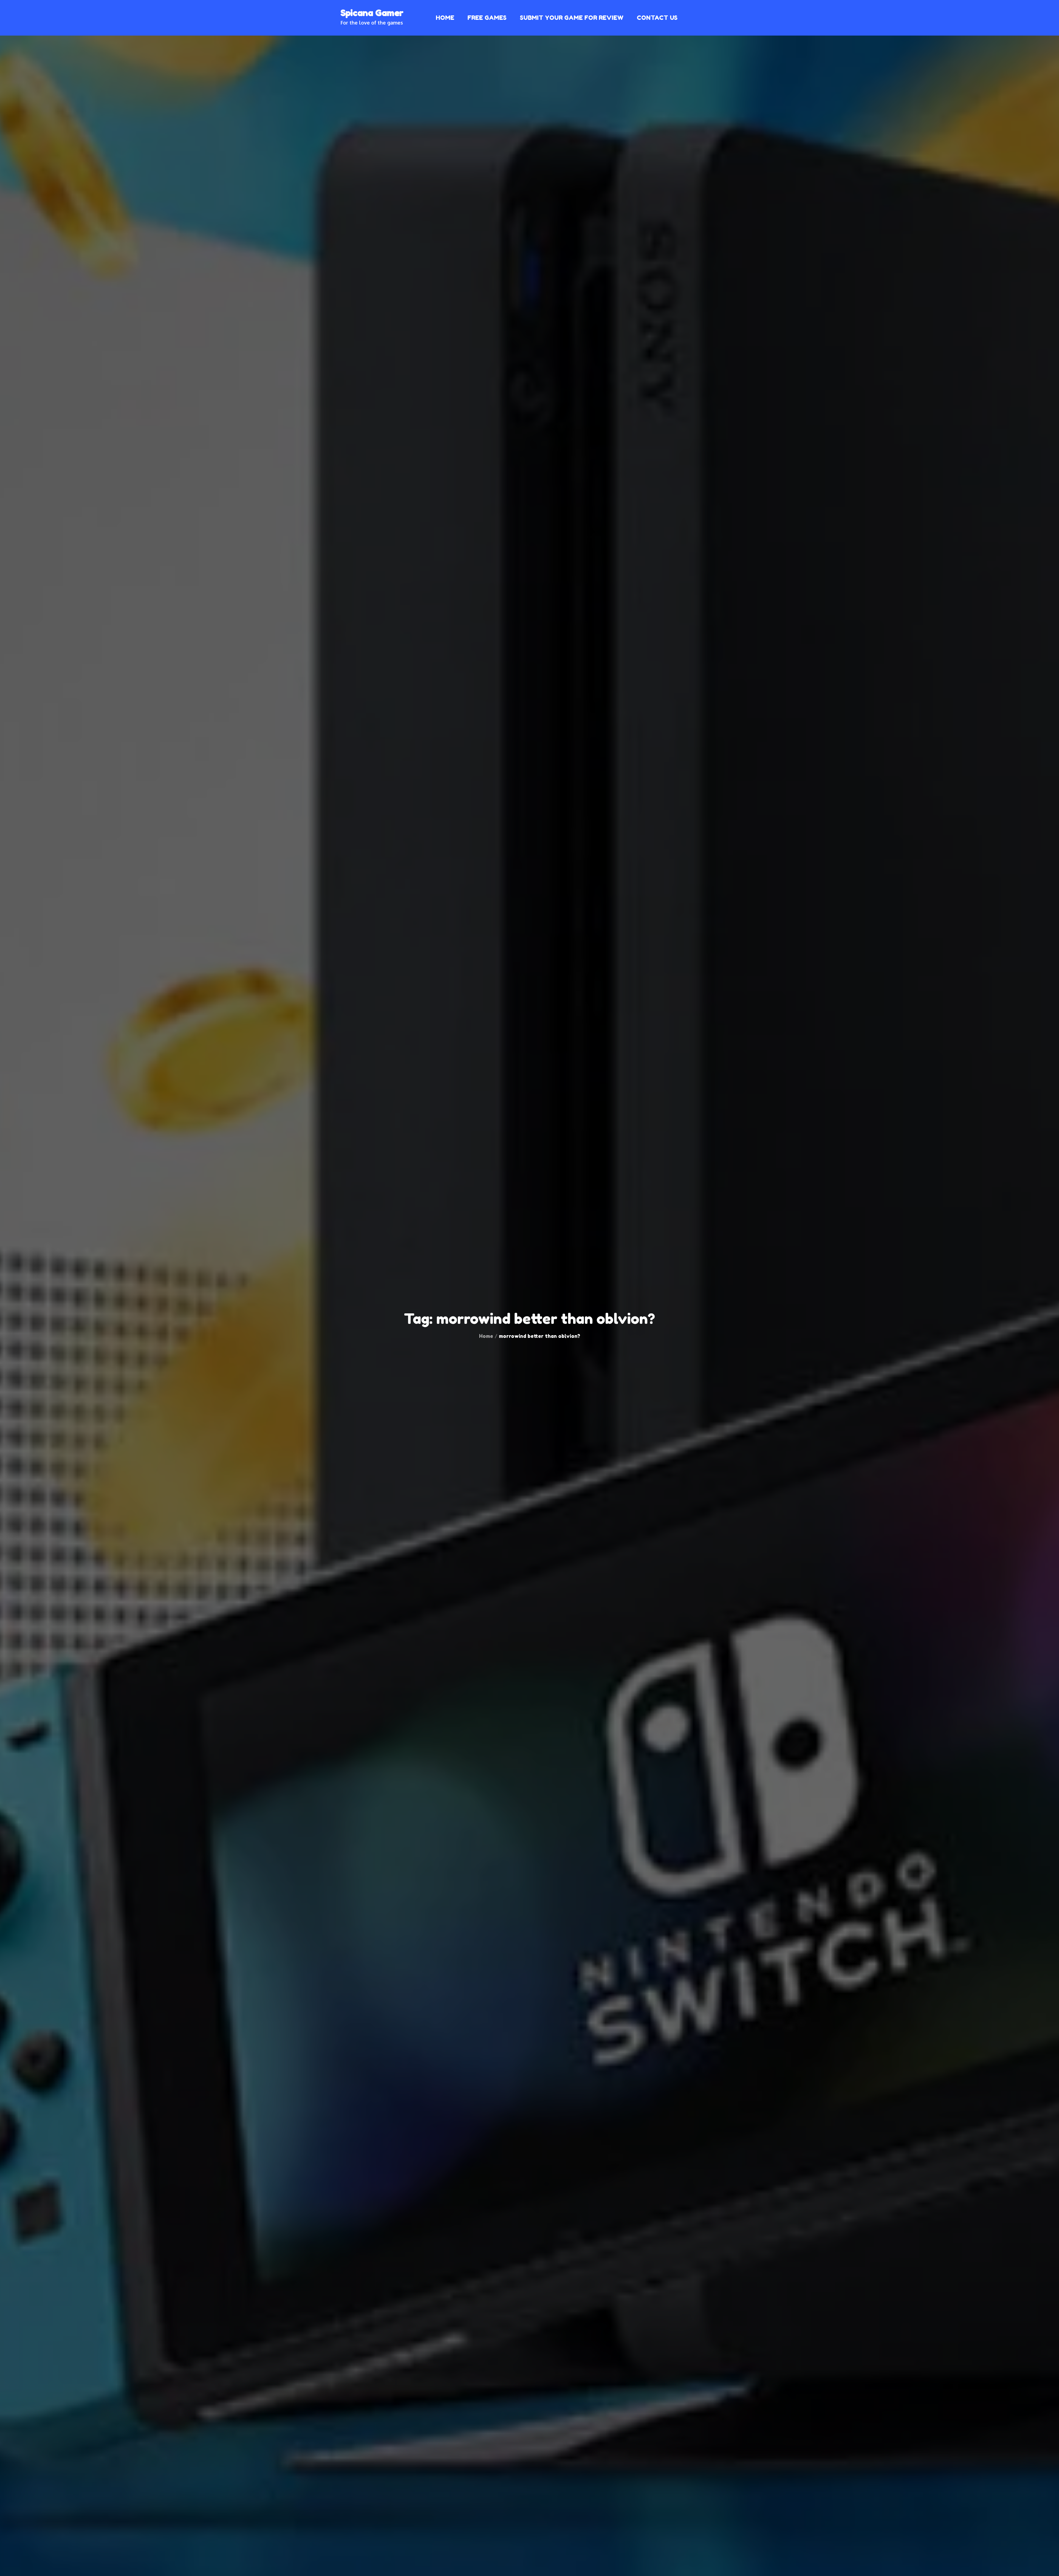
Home (445, 18)
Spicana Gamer (372, 13)
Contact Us (657, 18)
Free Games (487, 18)
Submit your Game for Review (572, 18)
